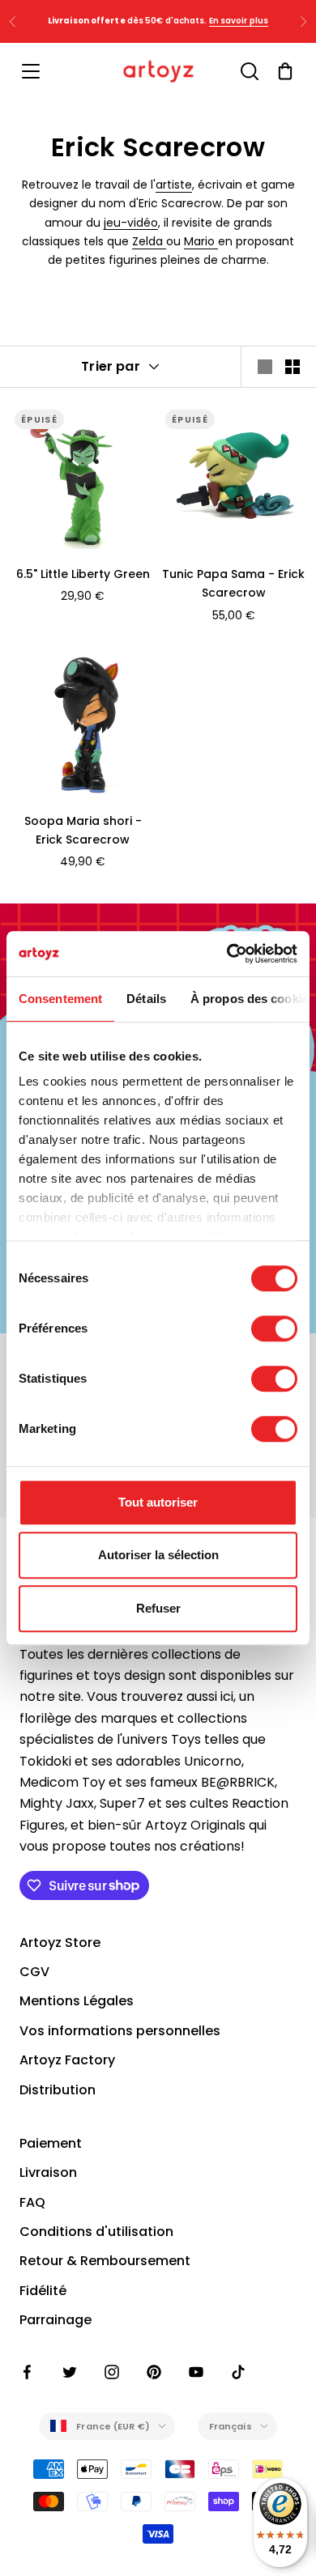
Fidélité (43, 2291)
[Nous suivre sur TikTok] (238, 2372)
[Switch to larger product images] (265, 367)
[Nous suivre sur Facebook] (28, 2372)
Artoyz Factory (67, 2060)
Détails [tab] (146, 999)
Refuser (158, 1608)
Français (231, 2426)
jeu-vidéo (131, 223)
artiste (174, 185)
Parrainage (56, 2320)
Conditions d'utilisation (96, 2232)
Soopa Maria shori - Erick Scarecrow (83, 830)
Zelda (149, 241)
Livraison (48, 2172)
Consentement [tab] (60, 999)
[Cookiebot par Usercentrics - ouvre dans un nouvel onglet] (227, 954)
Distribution (58, 2090)
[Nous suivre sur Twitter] (70, 2372)
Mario (201, 241)
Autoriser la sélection (158, 1555)
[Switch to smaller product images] (293, 367)
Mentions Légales (77, 2001)
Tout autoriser (158, 1502)
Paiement (51, 2143)
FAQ (32, 2202)
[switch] (274, 1328)
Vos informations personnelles (120, 2031)
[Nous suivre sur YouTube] (196, 2372)
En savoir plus (239, 21)
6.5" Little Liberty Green (83, 574)
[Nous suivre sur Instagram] (112, 2372)
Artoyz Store (60, 1943)
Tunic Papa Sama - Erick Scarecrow (233, 583)
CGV (34, 1972)
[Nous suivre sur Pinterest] (154, 2372)
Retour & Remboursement (105, 2261)
